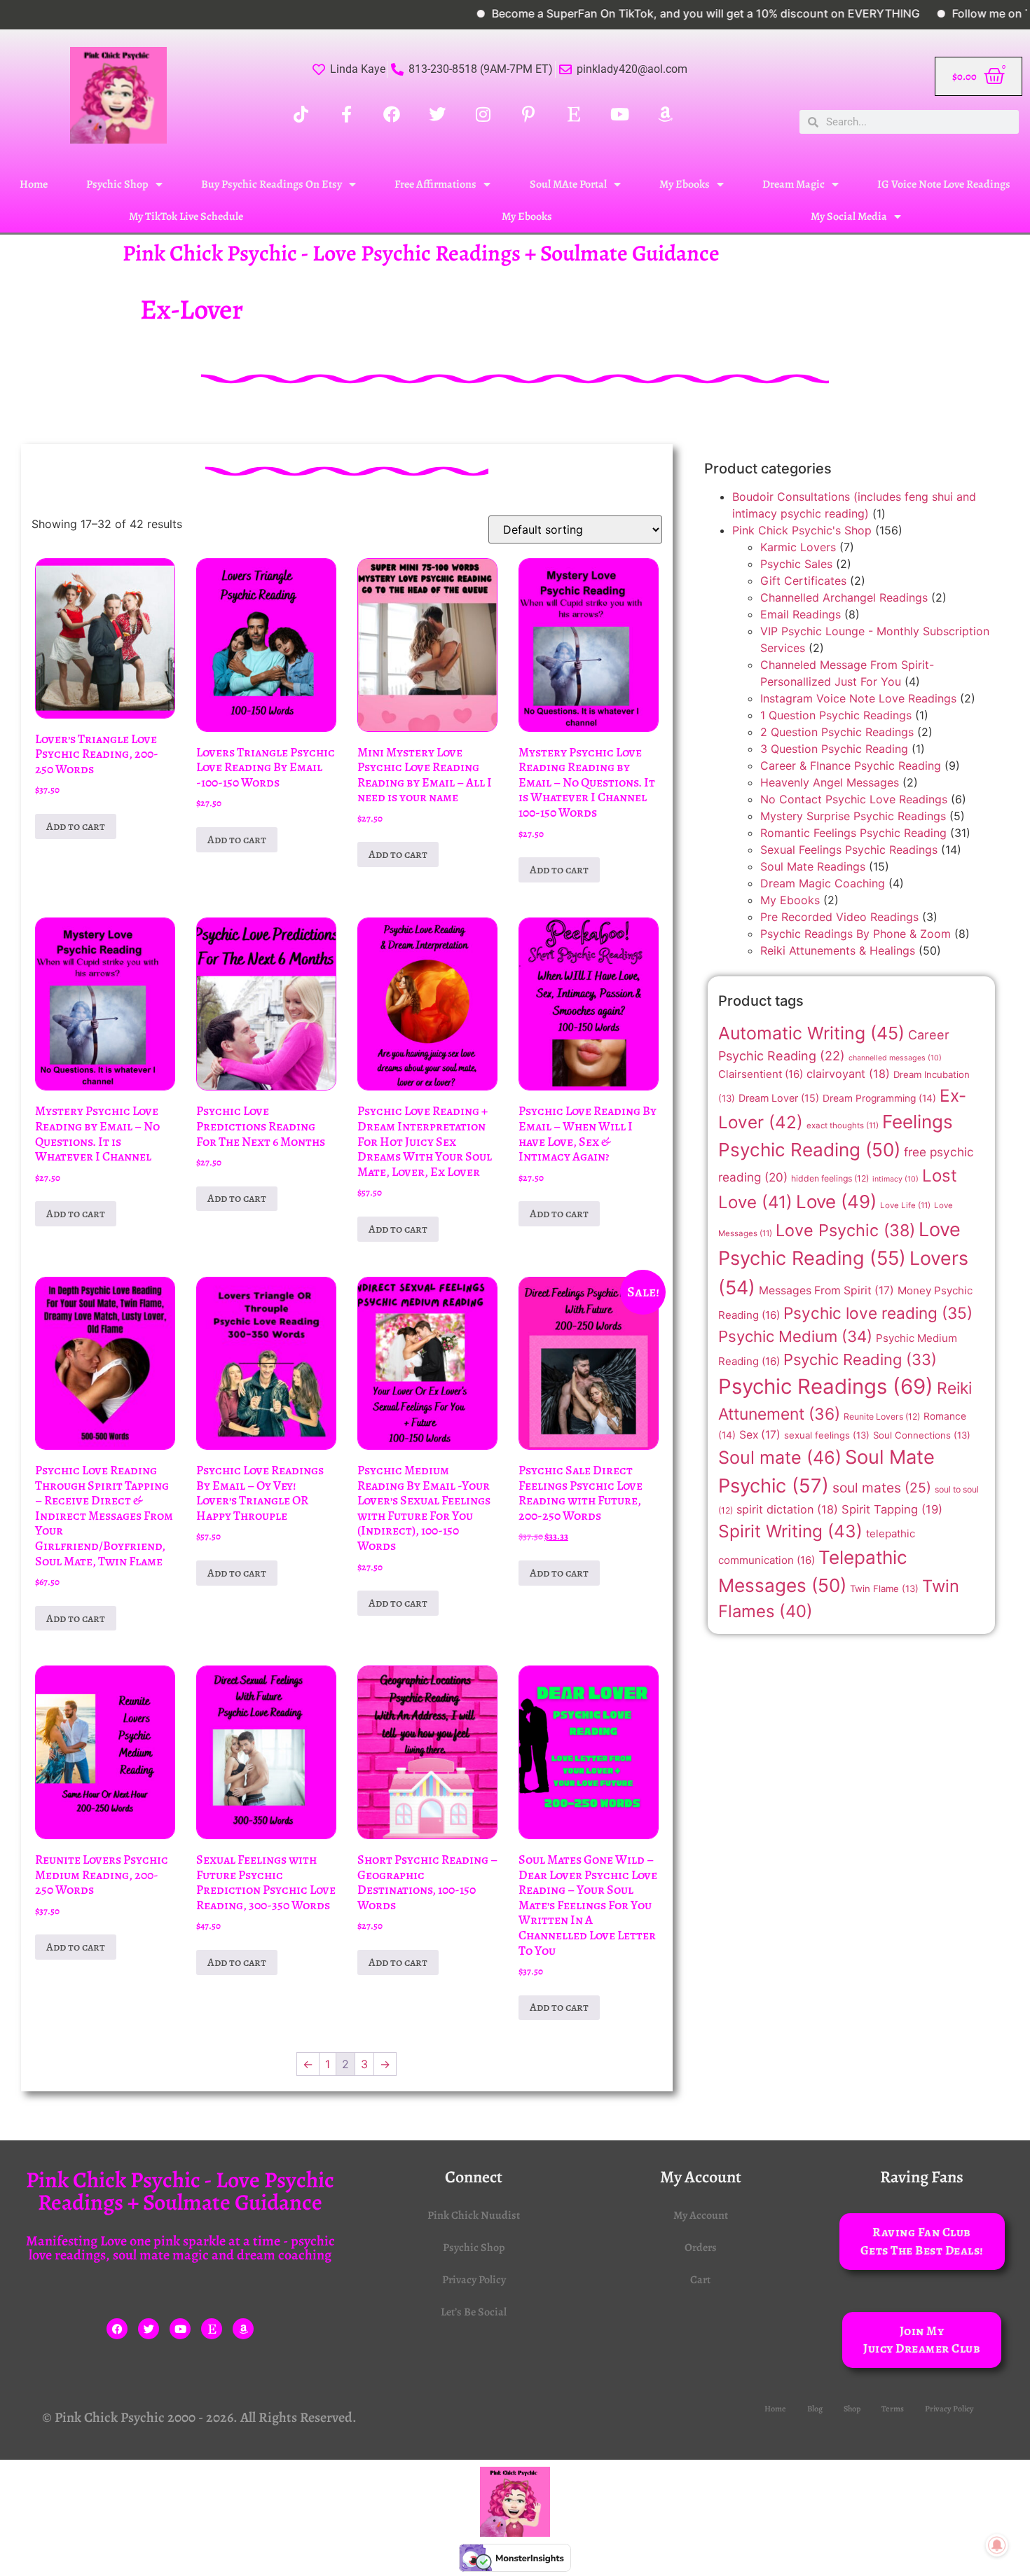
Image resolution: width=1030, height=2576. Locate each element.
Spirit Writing (790, 1531)
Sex (760, 1435)
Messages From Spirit (826, 1290)
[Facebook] (117, 2329)
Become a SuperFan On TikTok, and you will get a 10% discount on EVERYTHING (647, 13)
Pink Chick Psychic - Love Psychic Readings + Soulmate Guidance (421, 253)
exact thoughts (843, 1126)
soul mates (882, 1488)
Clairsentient (761, 1074)
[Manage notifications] (997, 2545)
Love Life (905, 1205)
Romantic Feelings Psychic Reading (853, 833)
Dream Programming (879, 1098)
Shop (852, 2409)
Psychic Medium (795, 1336)
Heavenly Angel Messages (830, 782)
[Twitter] (149, 2329)
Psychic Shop (117, 184)
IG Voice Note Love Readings (944, 184)
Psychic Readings (826, 1386)
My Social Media (849, 216)
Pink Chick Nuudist (474, 2215)
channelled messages (895, 1058)
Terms (893, 2409)
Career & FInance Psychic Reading (851, 766)
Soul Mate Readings (813, 866)
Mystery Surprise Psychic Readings (853, 816)
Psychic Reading (860, 1359)
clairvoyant (848, 1074)
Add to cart (76, 826)
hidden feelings (830, 1178)
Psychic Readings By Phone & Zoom (856, 934)
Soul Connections (922, 1435)
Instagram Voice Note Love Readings (858, 698)
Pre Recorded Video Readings (839, 917)
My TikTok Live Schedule (186, 216)
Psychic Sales (796, 564)
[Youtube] (180, 2329)
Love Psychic (845, 1230)
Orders (701, 2248)
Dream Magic (794, 184)
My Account (701, 2215)
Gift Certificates (803, 581)
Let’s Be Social (474, 2312)
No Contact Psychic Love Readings (854, 799)
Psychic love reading (878, 1313)
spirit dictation (787, 1509)
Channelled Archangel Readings (844, 597)
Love (836, 1202)
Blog (815, 2409)
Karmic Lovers (798, 547)
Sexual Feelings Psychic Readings (849, 850)
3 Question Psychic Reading (834, 749)
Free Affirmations (435, 184)
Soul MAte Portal (568, 184)
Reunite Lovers (882, 1417)
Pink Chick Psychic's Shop (802, 530)
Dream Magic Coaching (823, 883)
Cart (700, 2280)
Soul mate (780, 1457)
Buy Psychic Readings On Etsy (272, 184)
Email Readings (801, 614)
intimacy (895, 1179)
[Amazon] (243, 2329)
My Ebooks (685, 184)
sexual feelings (827, 1435)
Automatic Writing (811, 1033)
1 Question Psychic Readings (836, 715)
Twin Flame (884, 1588)
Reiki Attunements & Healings (838, 950)
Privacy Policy (474, 2280)
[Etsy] (212, 2329)
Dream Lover (779, 1098)
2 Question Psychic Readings (837, 732)
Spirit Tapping (892, 1509)
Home (34, 184)
